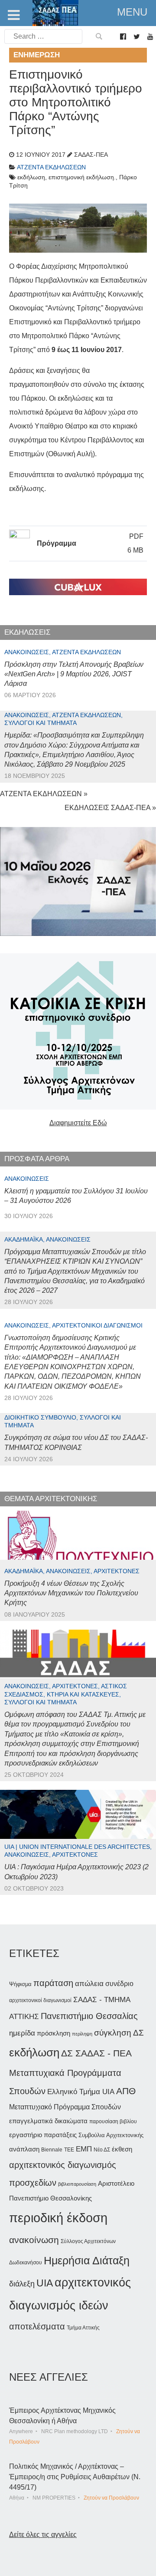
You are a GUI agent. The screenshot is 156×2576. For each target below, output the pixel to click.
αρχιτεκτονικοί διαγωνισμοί (40, 2000)
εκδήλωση (34, 2052)
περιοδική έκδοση (58, 2218)
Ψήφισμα (20, 1984)
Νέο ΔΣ (102, 2150)
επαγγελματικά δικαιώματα (48, 2121)
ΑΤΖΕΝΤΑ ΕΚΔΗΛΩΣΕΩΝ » (44, 794)
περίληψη (82, 2034)
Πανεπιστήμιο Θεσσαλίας (89, 2016)
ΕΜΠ (84, 2149)
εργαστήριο (26, 2135)
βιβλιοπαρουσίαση (77, 2184)
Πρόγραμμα (57, 543)
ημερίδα (22, 2033)
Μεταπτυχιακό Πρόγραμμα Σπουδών (65, 2107)
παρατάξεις (60, 2135)
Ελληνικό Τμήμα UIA (81, 2092)
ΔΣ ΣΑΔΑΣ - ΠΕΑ (96, 2053)
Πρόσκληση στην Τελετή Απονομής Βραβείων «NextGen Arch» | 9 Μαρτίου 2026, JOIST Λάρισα (74, 674)
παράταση (53, 1983)
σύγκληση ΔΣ (119, 2033)
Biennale (52, 2150)
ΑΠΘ (126, 2091)
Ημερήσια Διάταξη (87, 2260)
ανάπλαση (24, 2149)
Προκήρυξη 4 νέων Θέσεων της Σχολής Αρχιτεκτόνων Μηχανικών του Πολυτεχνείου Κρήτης (71, 1593)
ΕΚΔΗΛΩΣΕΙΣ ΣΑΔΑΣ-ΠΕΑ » (110, 808)
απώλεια (89, 1984)
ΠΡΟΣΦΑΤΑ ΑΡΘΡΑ (37, 1159)
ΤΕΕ (69, 2150)
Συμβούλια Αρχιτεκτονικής (111, 2135)
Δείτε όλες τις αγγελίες (43, 2535)
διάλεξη (22, 2284)
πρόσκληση (54, 2033)
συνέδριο (119, 1983)
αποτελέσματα (37, 2326)
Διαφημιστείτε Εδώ (78, 1123)
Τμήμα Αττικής (83, 2328)
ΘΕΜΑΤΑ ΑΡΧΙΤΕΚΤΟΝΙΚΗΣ (51, 1499)
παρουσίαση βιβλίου (113, 2121)
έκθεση (122, 2149)
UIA (45, 2283)
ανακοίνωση (34, 2240)
